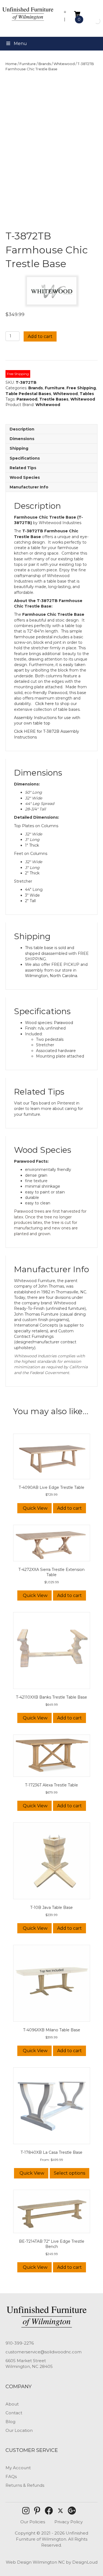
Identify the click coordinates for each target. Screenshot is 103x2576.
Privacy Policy (69, 2522)
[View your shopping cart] (77, 14)
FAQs (11, 2476)
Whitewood (64, 64)
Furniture (28, 64)
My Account (18, 2468)
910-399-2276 (20, 2343)
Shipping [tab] (19, 448)
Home (11, 64)
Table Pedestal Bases (28, 394)
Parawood (27, 399)
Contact (14, 2413)
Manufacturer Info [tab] (29, 487)
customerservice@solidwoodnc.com (44, 2352)
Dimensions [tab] (22, 439)
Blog (10, 2422)
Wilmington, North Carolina (51, 976)
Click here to (48, 704)
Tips (34, 1103)
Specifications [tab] (25, 458)
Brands (45, 64)
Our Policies (33, 2522)
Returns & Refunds (25, 2485)
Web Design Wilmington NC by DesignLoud (52, 2562)
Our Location (19, 2430)
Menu (20, 44)
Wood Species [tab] (25, 477)
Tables (87, 394)
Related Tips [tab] (23, 468)
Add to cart (40, 336)
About (12, 2404)
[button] (26, 2511)
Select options (69, 2173)
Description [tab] (22, 429)
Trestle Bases (54, 399)
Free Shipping (81, 388)
